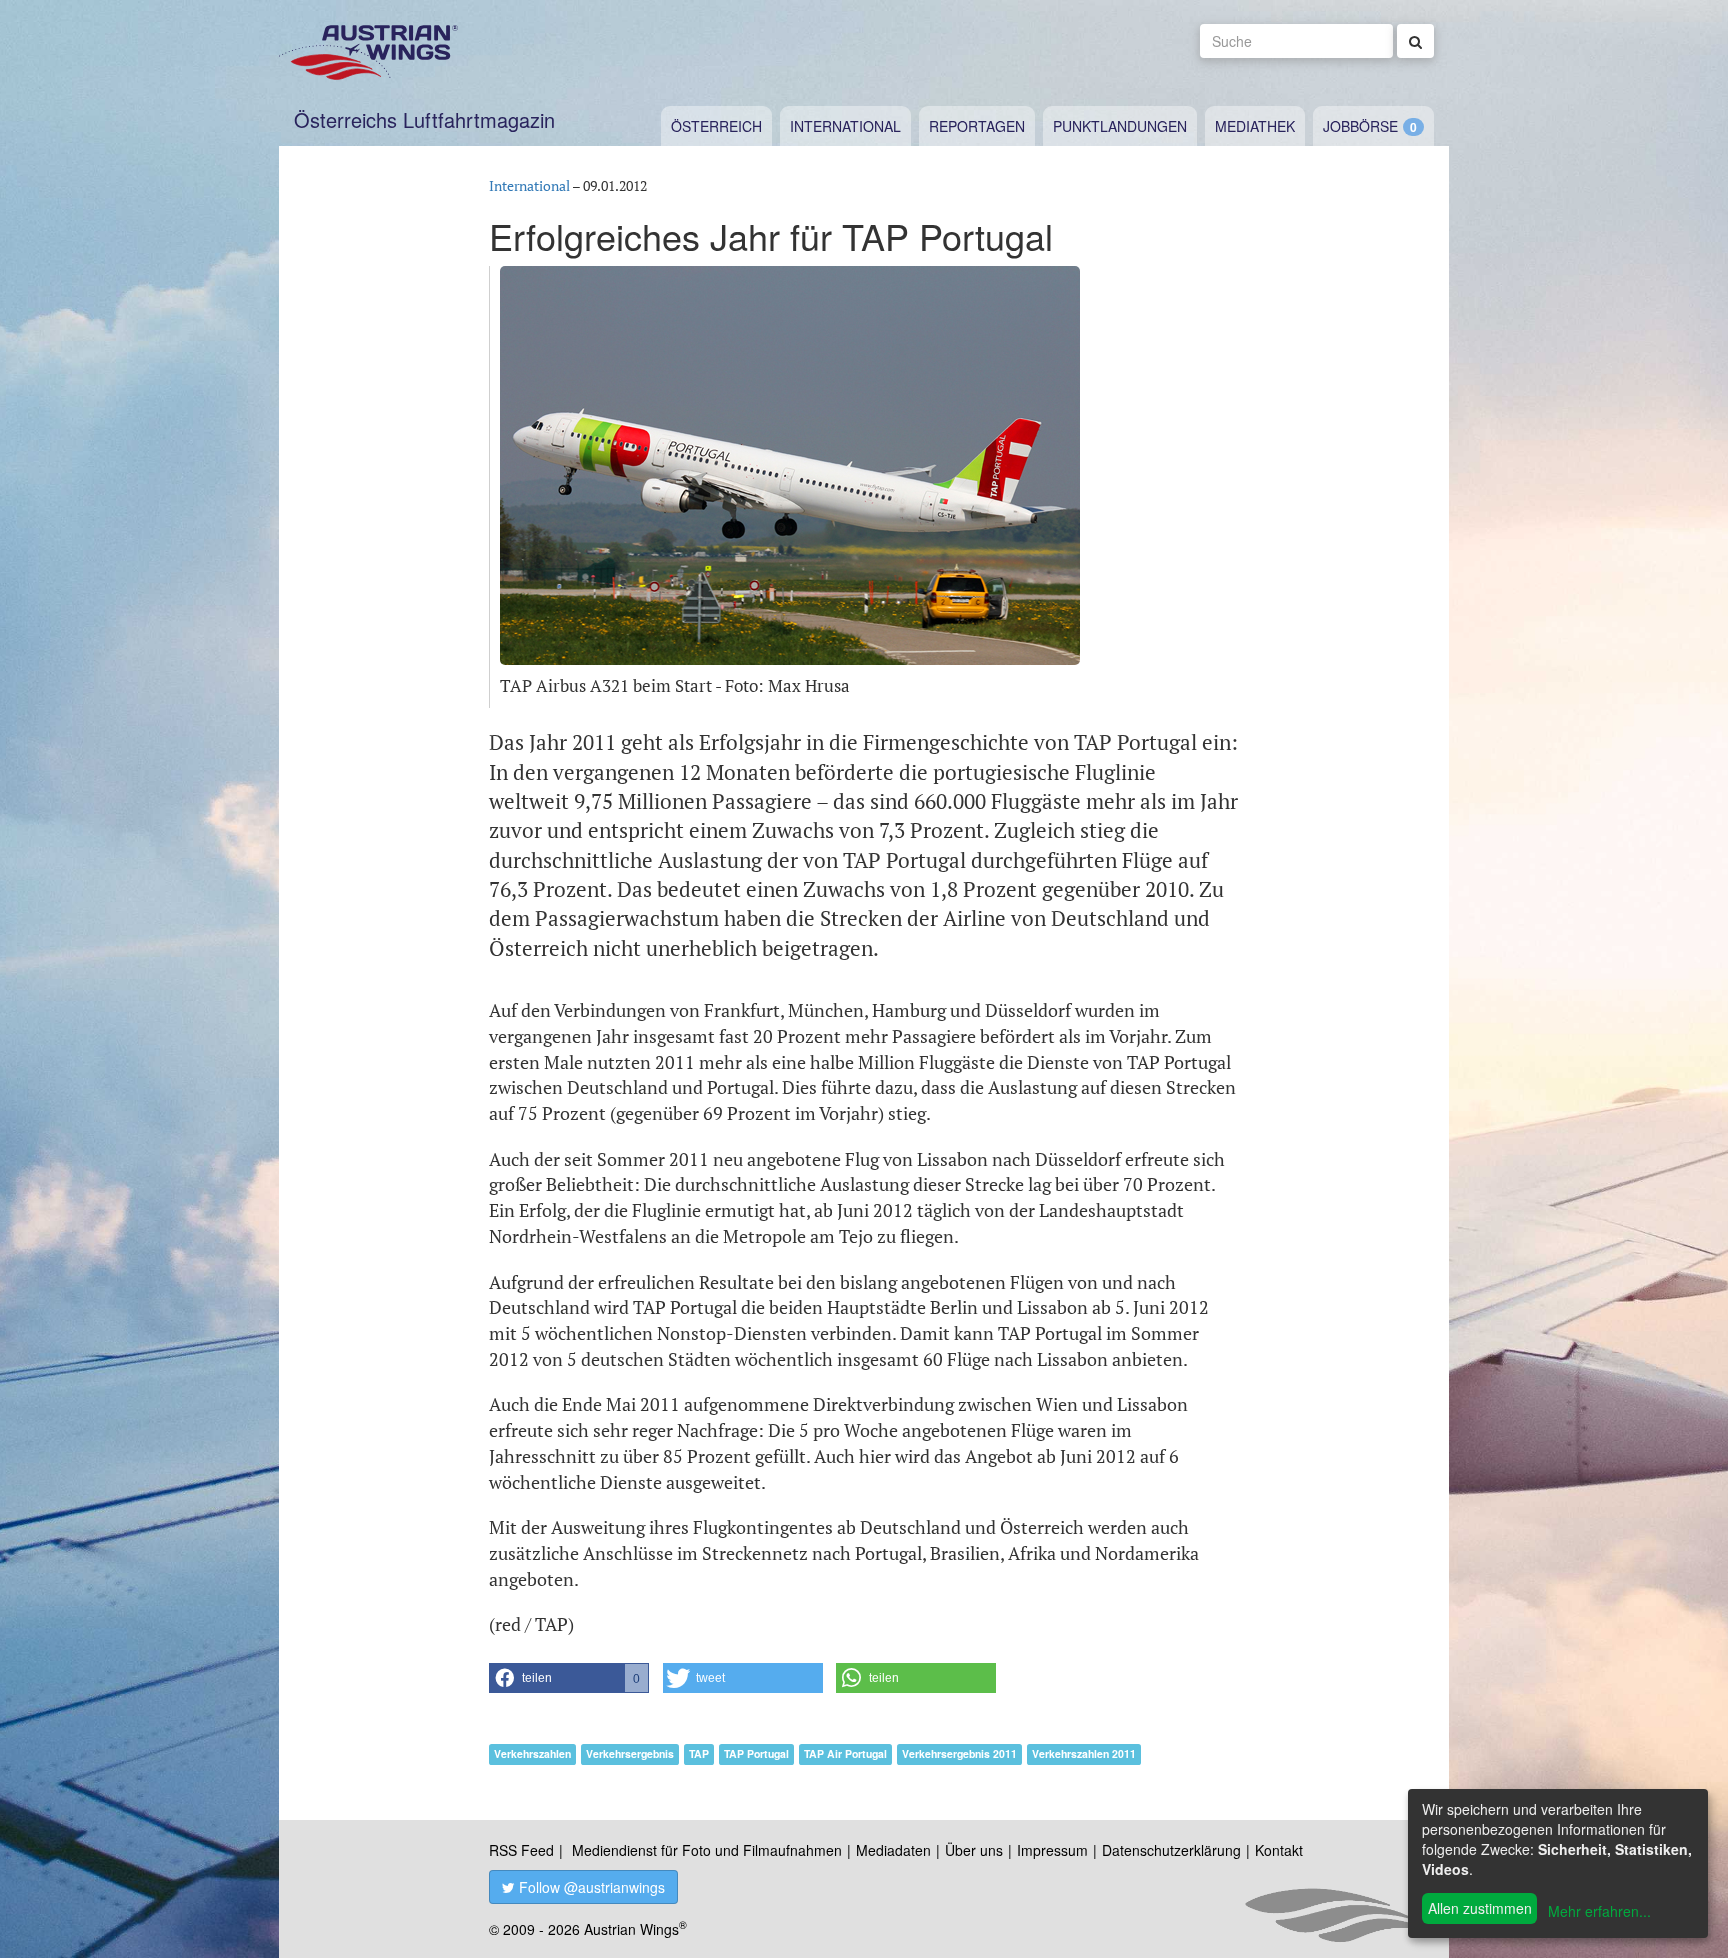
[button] (569, 1678)
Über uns (974, 1850)
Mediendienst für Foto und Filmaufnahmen (707, 1850)
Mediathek (1255, 126)
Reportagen (977, 126)
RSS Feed (521, 1850)
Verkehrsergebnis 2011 (959, 1753)
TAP (699, 1753)
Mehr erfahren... (1599, 1911)
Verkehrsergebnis (630, 1753)
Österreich (716, 126)
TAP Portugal (756, 1753)
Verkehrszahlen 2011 (1084, 1753)
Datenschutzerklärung (1171, 1850)
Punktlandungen (1120, 126)
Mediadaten (893, 1850)
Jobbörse (1360, 126)
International (845, 126)
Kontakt (1279, 1850)
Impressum (1052, 1850)
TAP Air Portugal (845, 1753)
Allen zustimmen (1480, 1908)
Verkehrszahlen (532, 1753)
